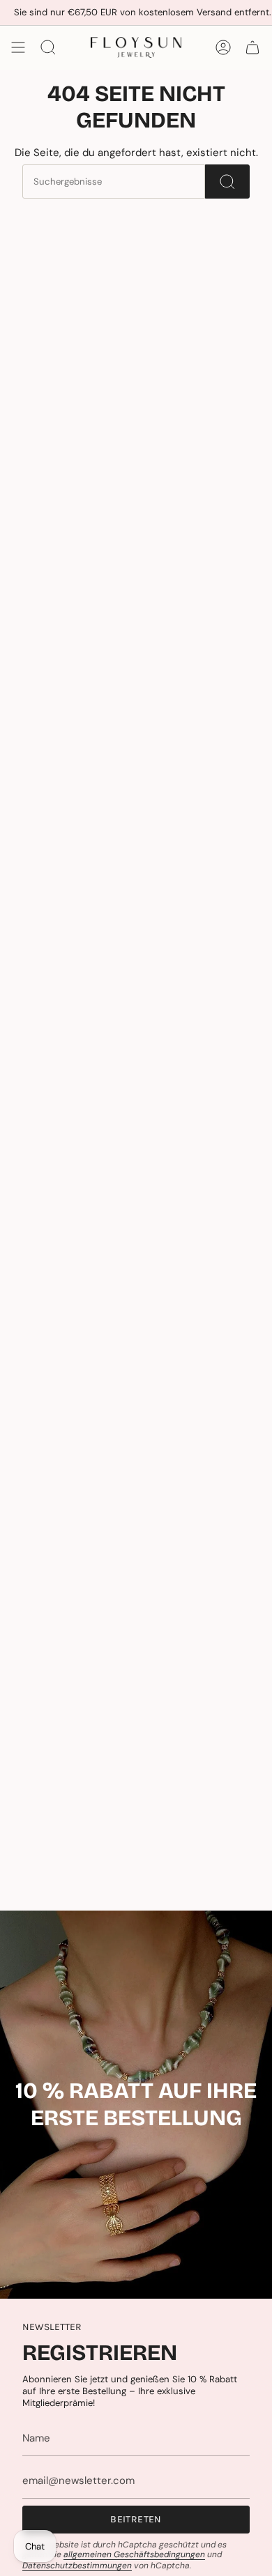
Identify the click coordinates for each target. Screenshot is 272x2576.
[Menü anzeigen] (18, 47)
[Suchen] (227, 182)
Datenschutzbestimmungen (77, 2566)
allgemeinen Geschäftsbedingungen (134, 2554)
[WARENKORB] (252, 47)
